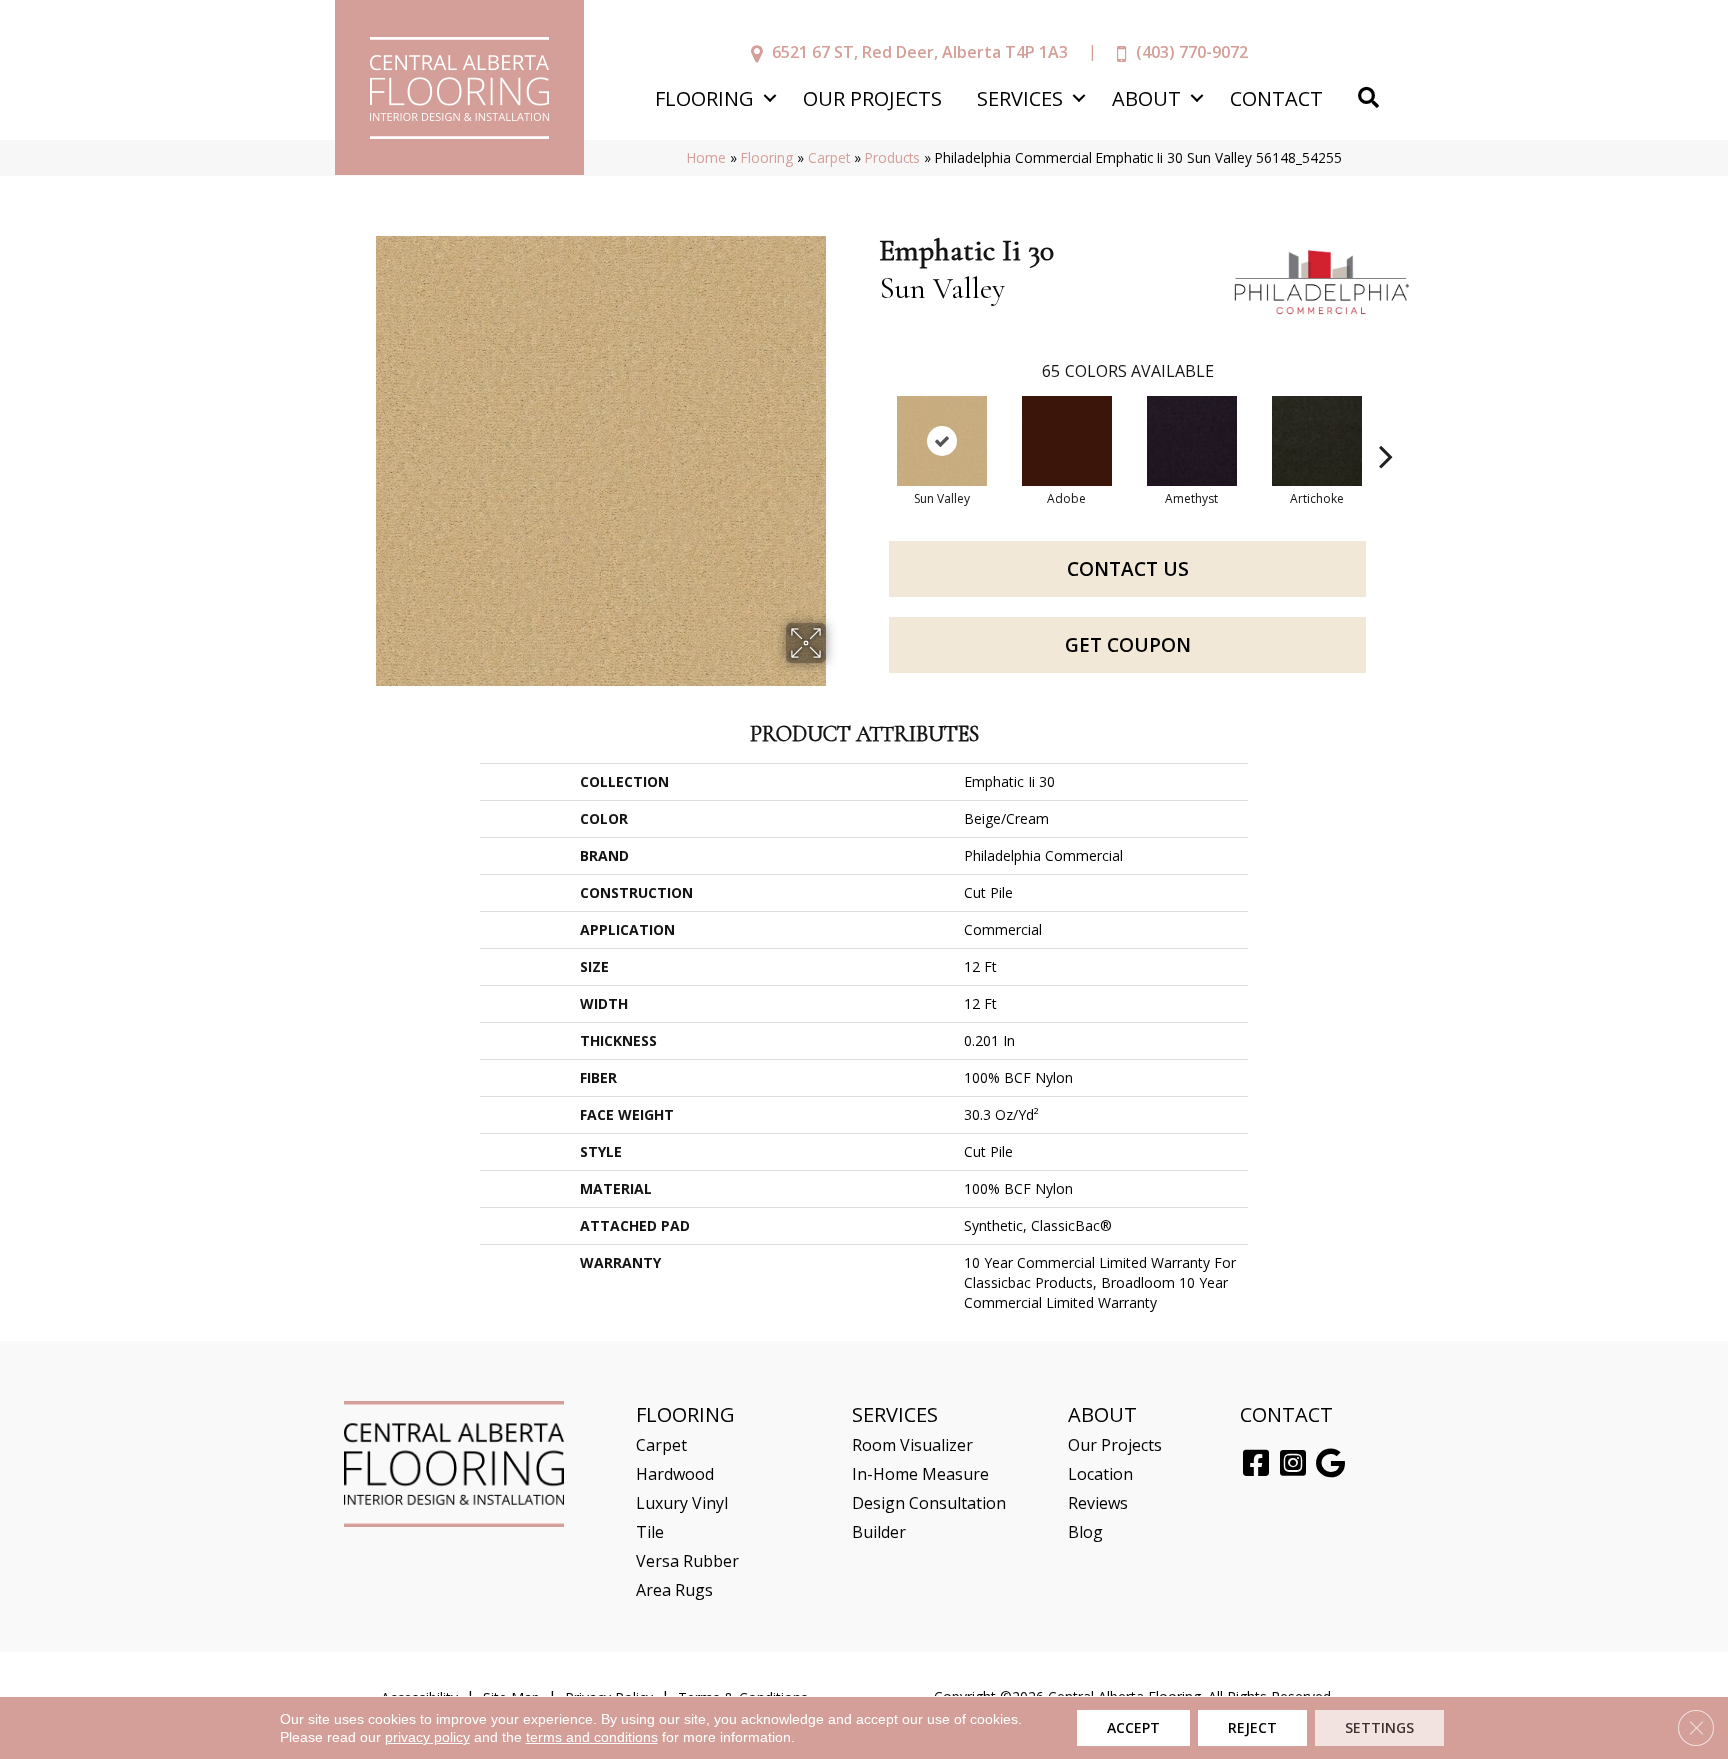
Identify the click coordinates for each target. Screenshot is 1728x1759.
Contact (1276, 98)
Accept (1133, 1727)
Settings (1379, 1727)
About (1146, 98)
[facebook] (1256, 1464)
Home (706, 157)
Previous (869, 426)
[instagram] (1293, 1464)
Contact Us (1128, 569)
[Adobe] (1067, 441)
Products (892, 157)
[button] (769, 98)
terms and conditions (592, 1737)
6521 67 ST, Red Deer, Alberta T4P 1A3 (920, 52)
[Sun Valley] (942, 441)
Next (1386, 426)
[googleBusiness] (1330, 1464)
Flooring (704, 98)
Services (1020, 98)
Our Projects (872, 98)
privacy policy (427, 1737)
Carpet (829, 157)
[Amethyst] (1192, 441)
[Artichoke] (1317, 441)
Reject (1252, 1727)
